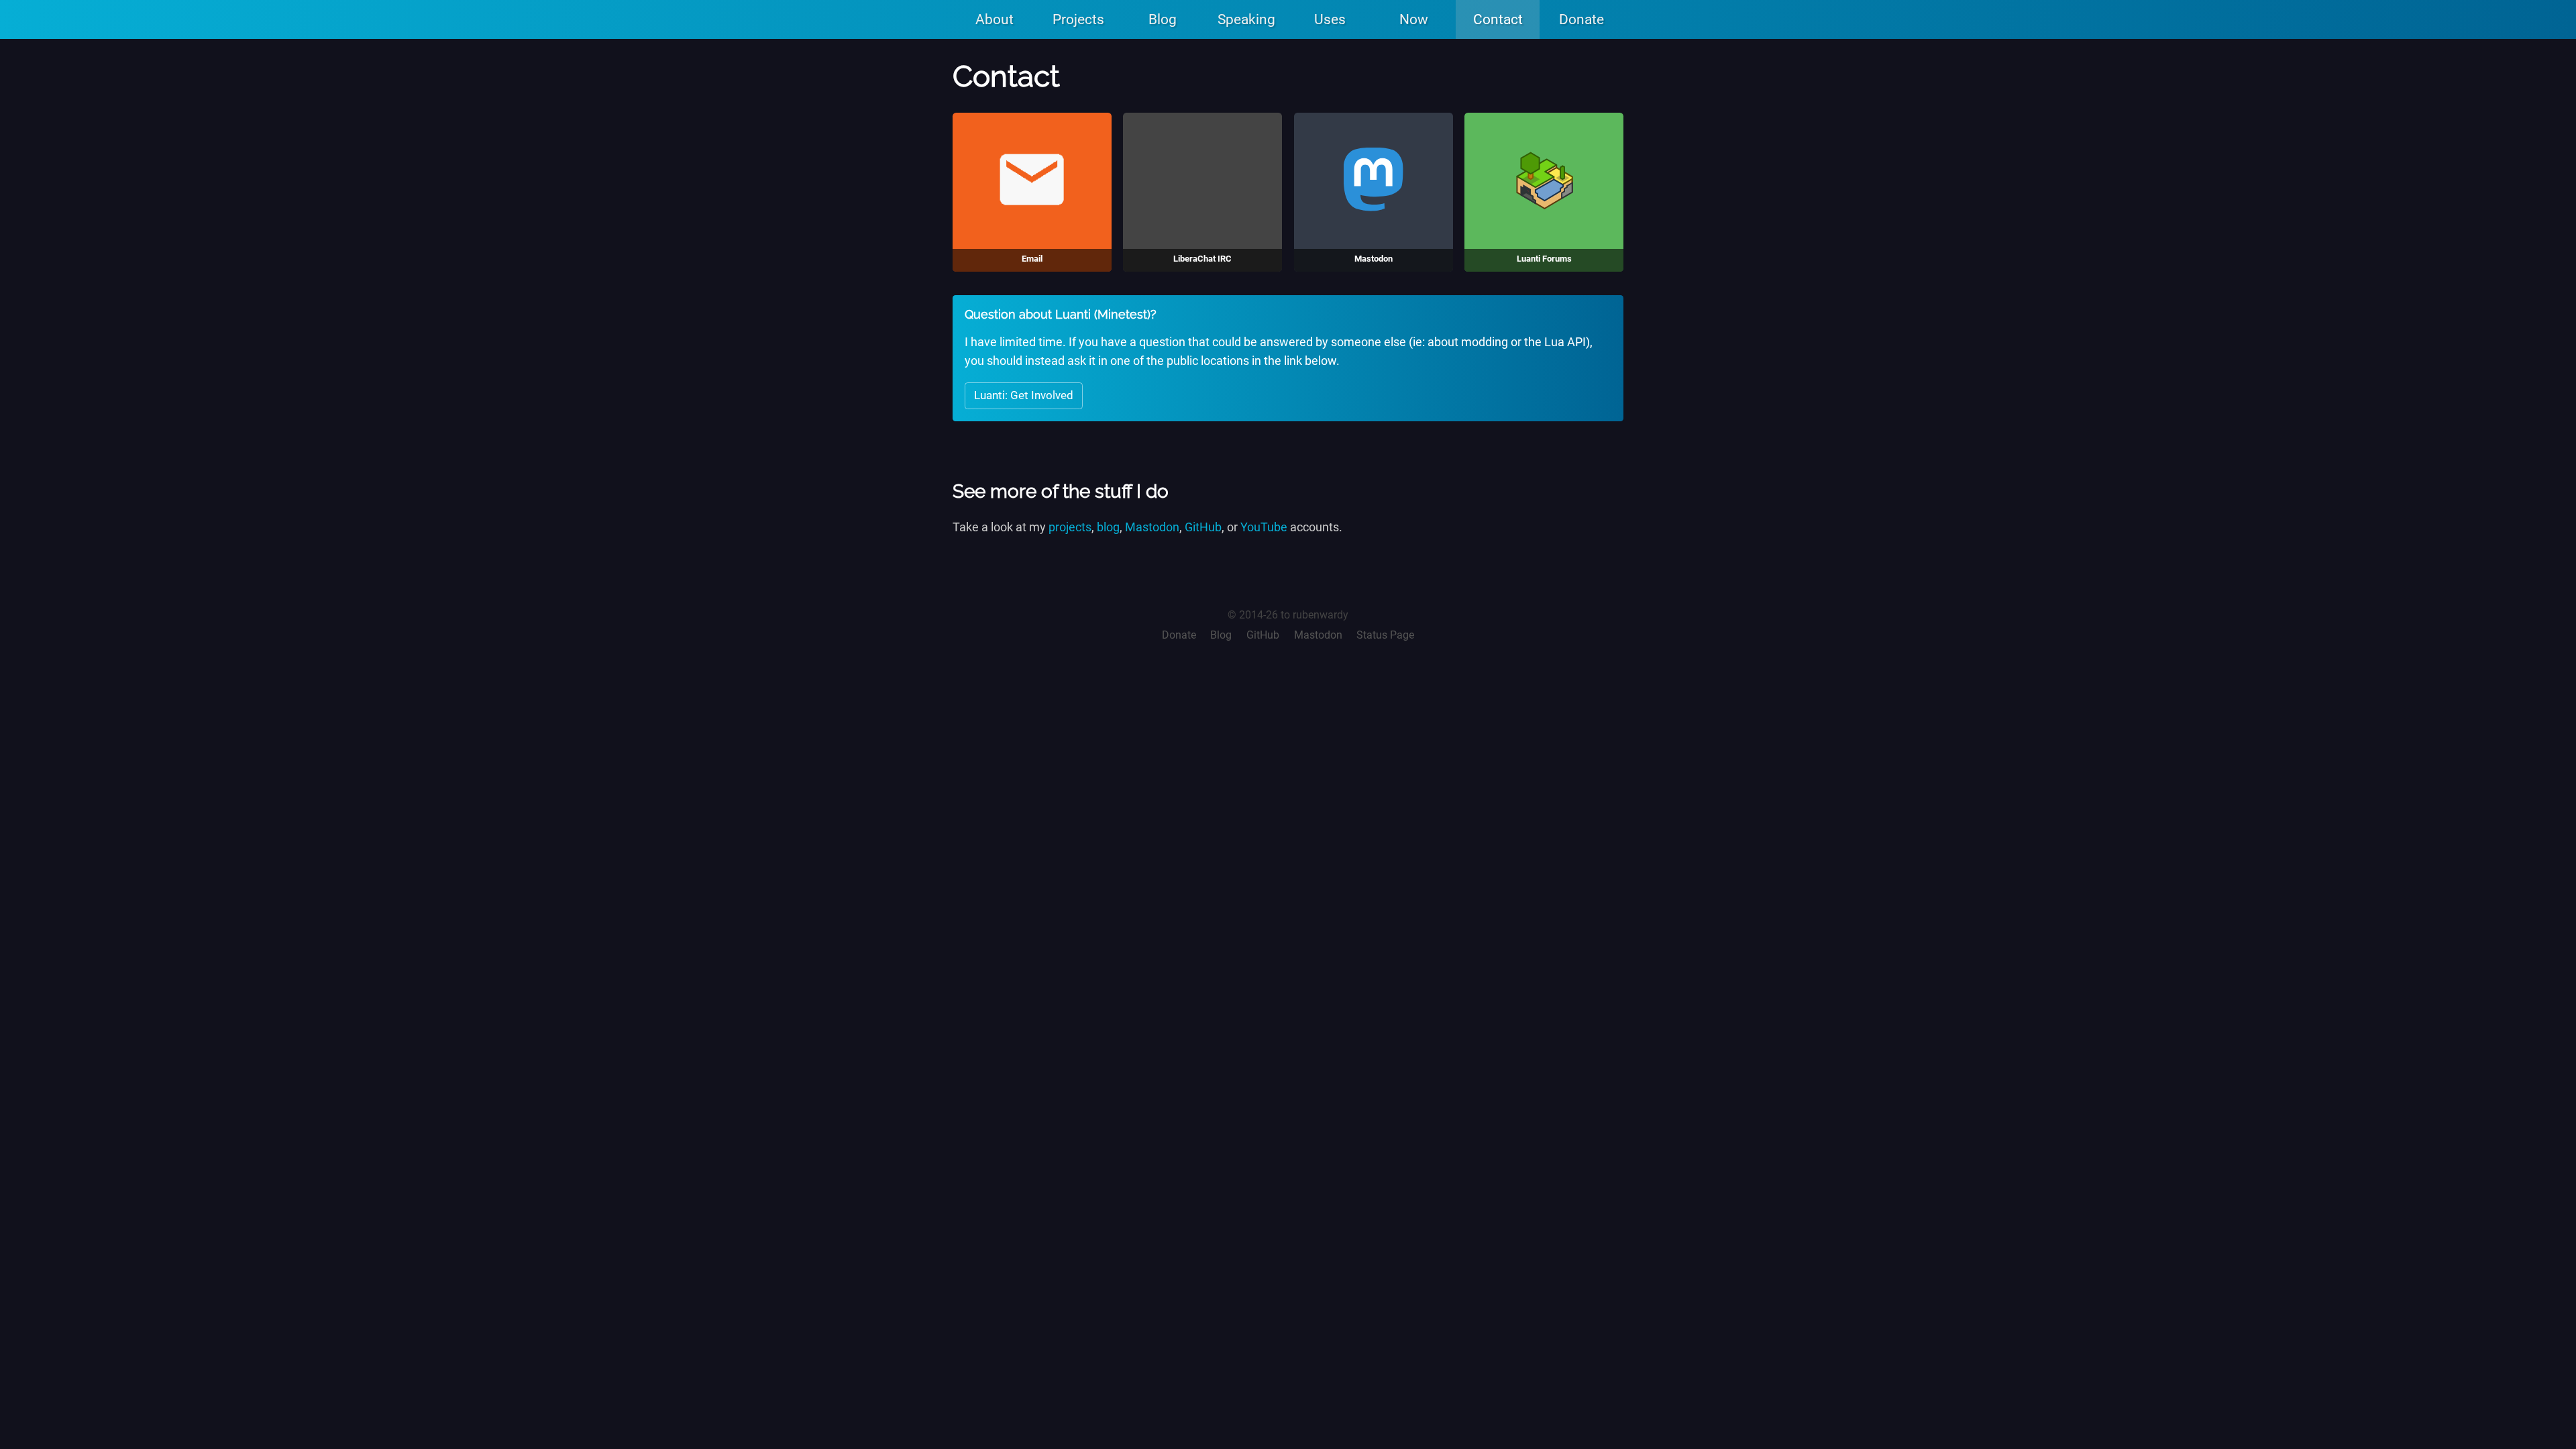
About (995, 19)
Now (1414, 19)
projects (1070, 527)
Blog (1163, 19)
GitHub (1203, 527)
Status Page (1385, 635)
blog (1108, 527)
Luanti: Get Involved (1024, 395)
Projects (1078, 19)
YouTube (1264, 527)
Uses (1330, 19)
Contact (1498, 19)
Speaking (1246, 19)
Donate (1581, 19)
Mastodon (1152, 527)
